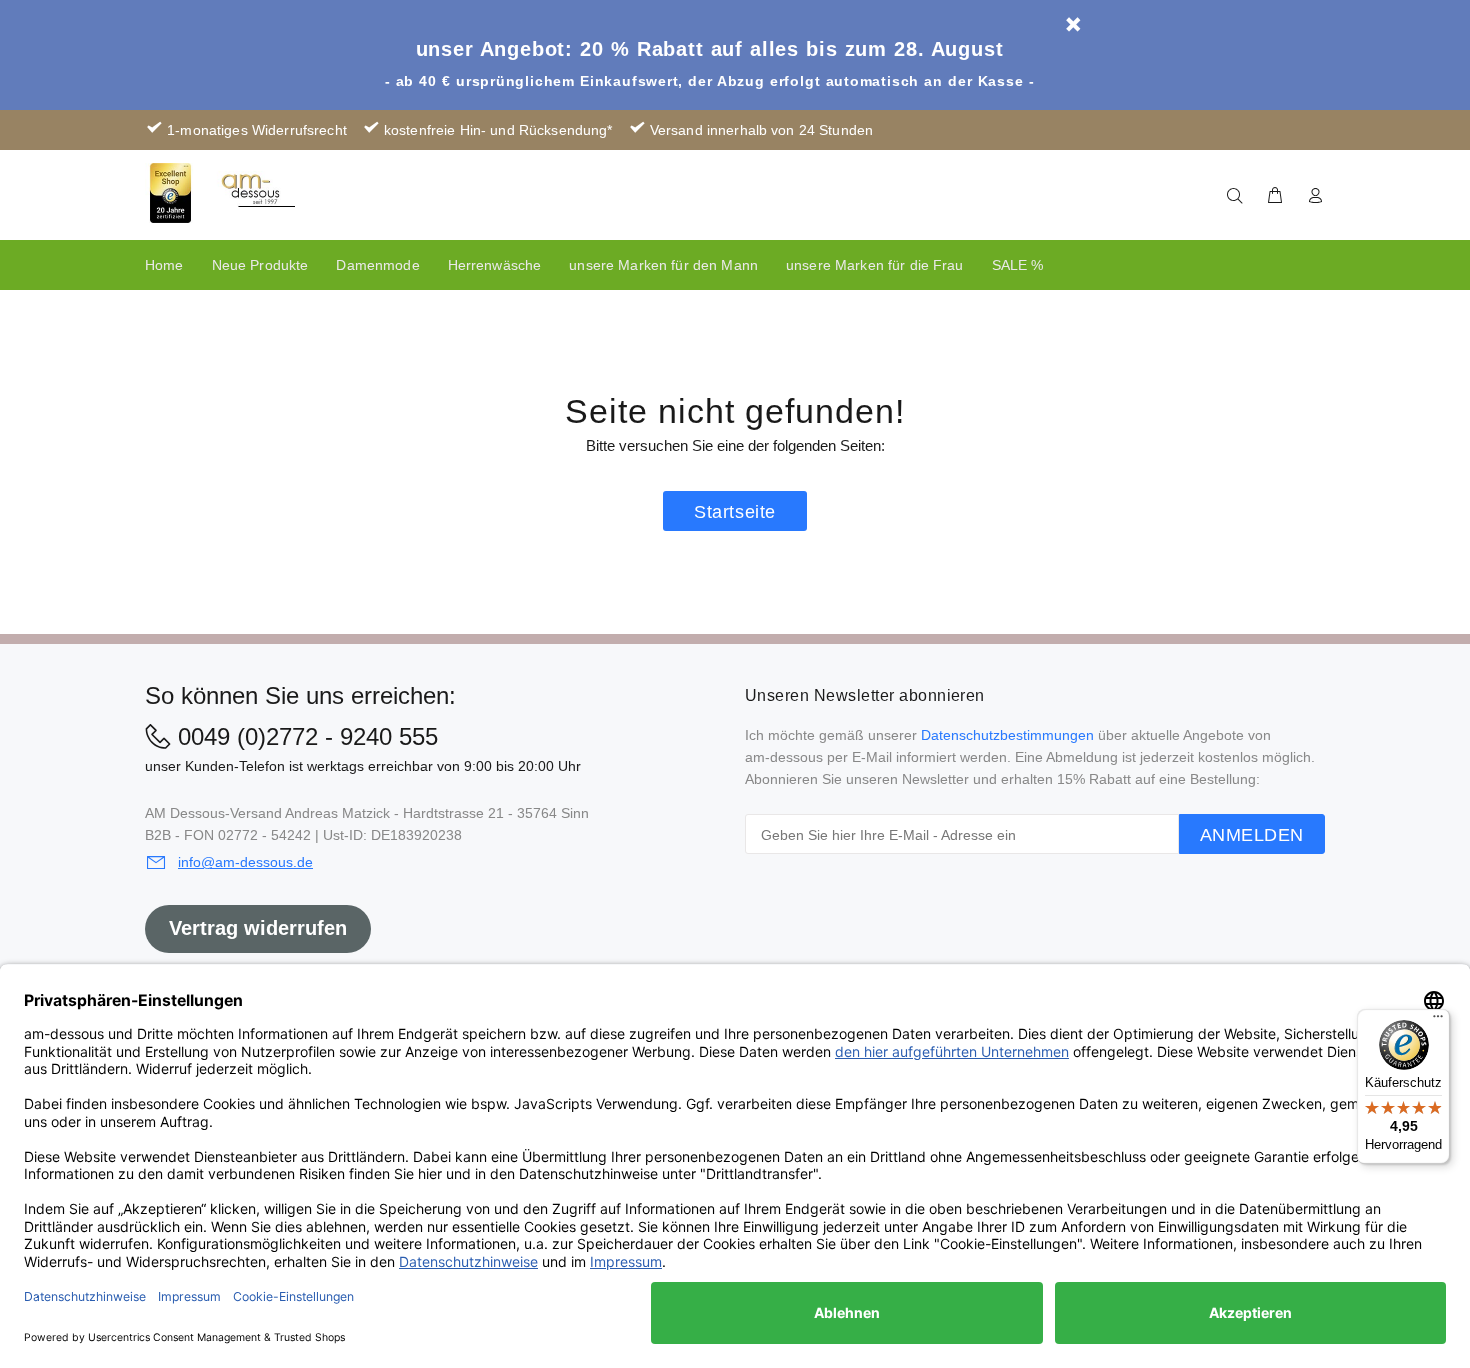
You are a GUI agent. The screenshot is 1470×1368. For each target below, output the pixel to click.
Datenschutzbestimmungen (1007, 735)
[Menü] (1438, 1021)
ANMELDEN (1252, 835)
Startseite (734, 512)
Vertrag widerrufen (258, 928)
